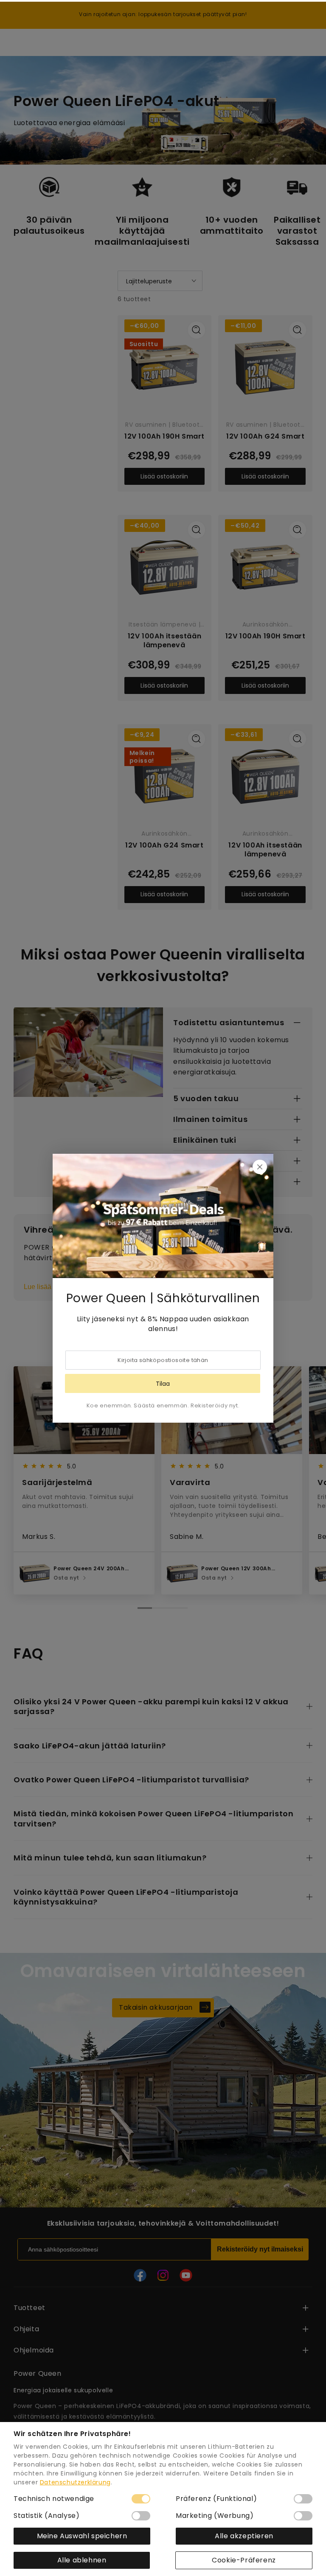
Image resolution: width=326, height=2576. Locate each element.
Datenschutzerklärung (75, 2482)
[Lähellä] (260, 1167)
